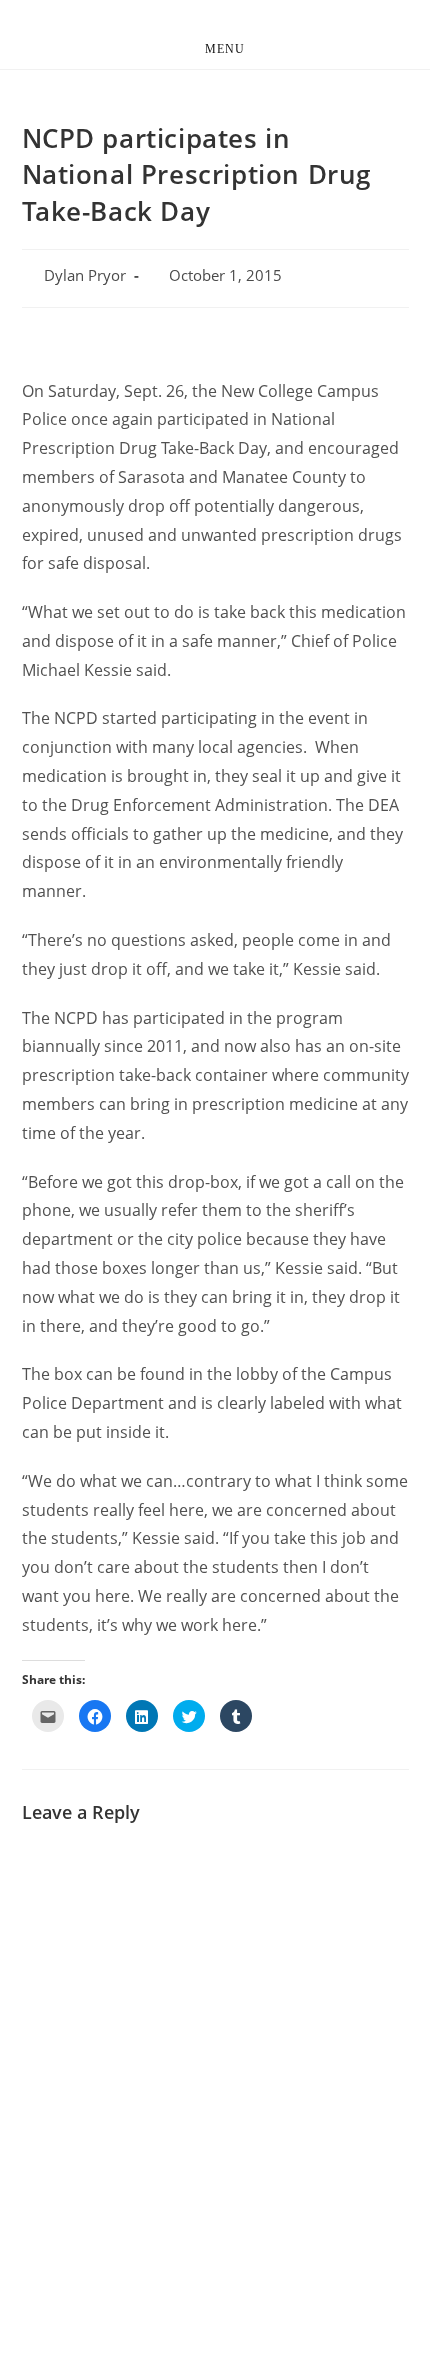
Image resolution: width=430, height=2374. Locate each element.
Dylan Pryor (85, 275)
